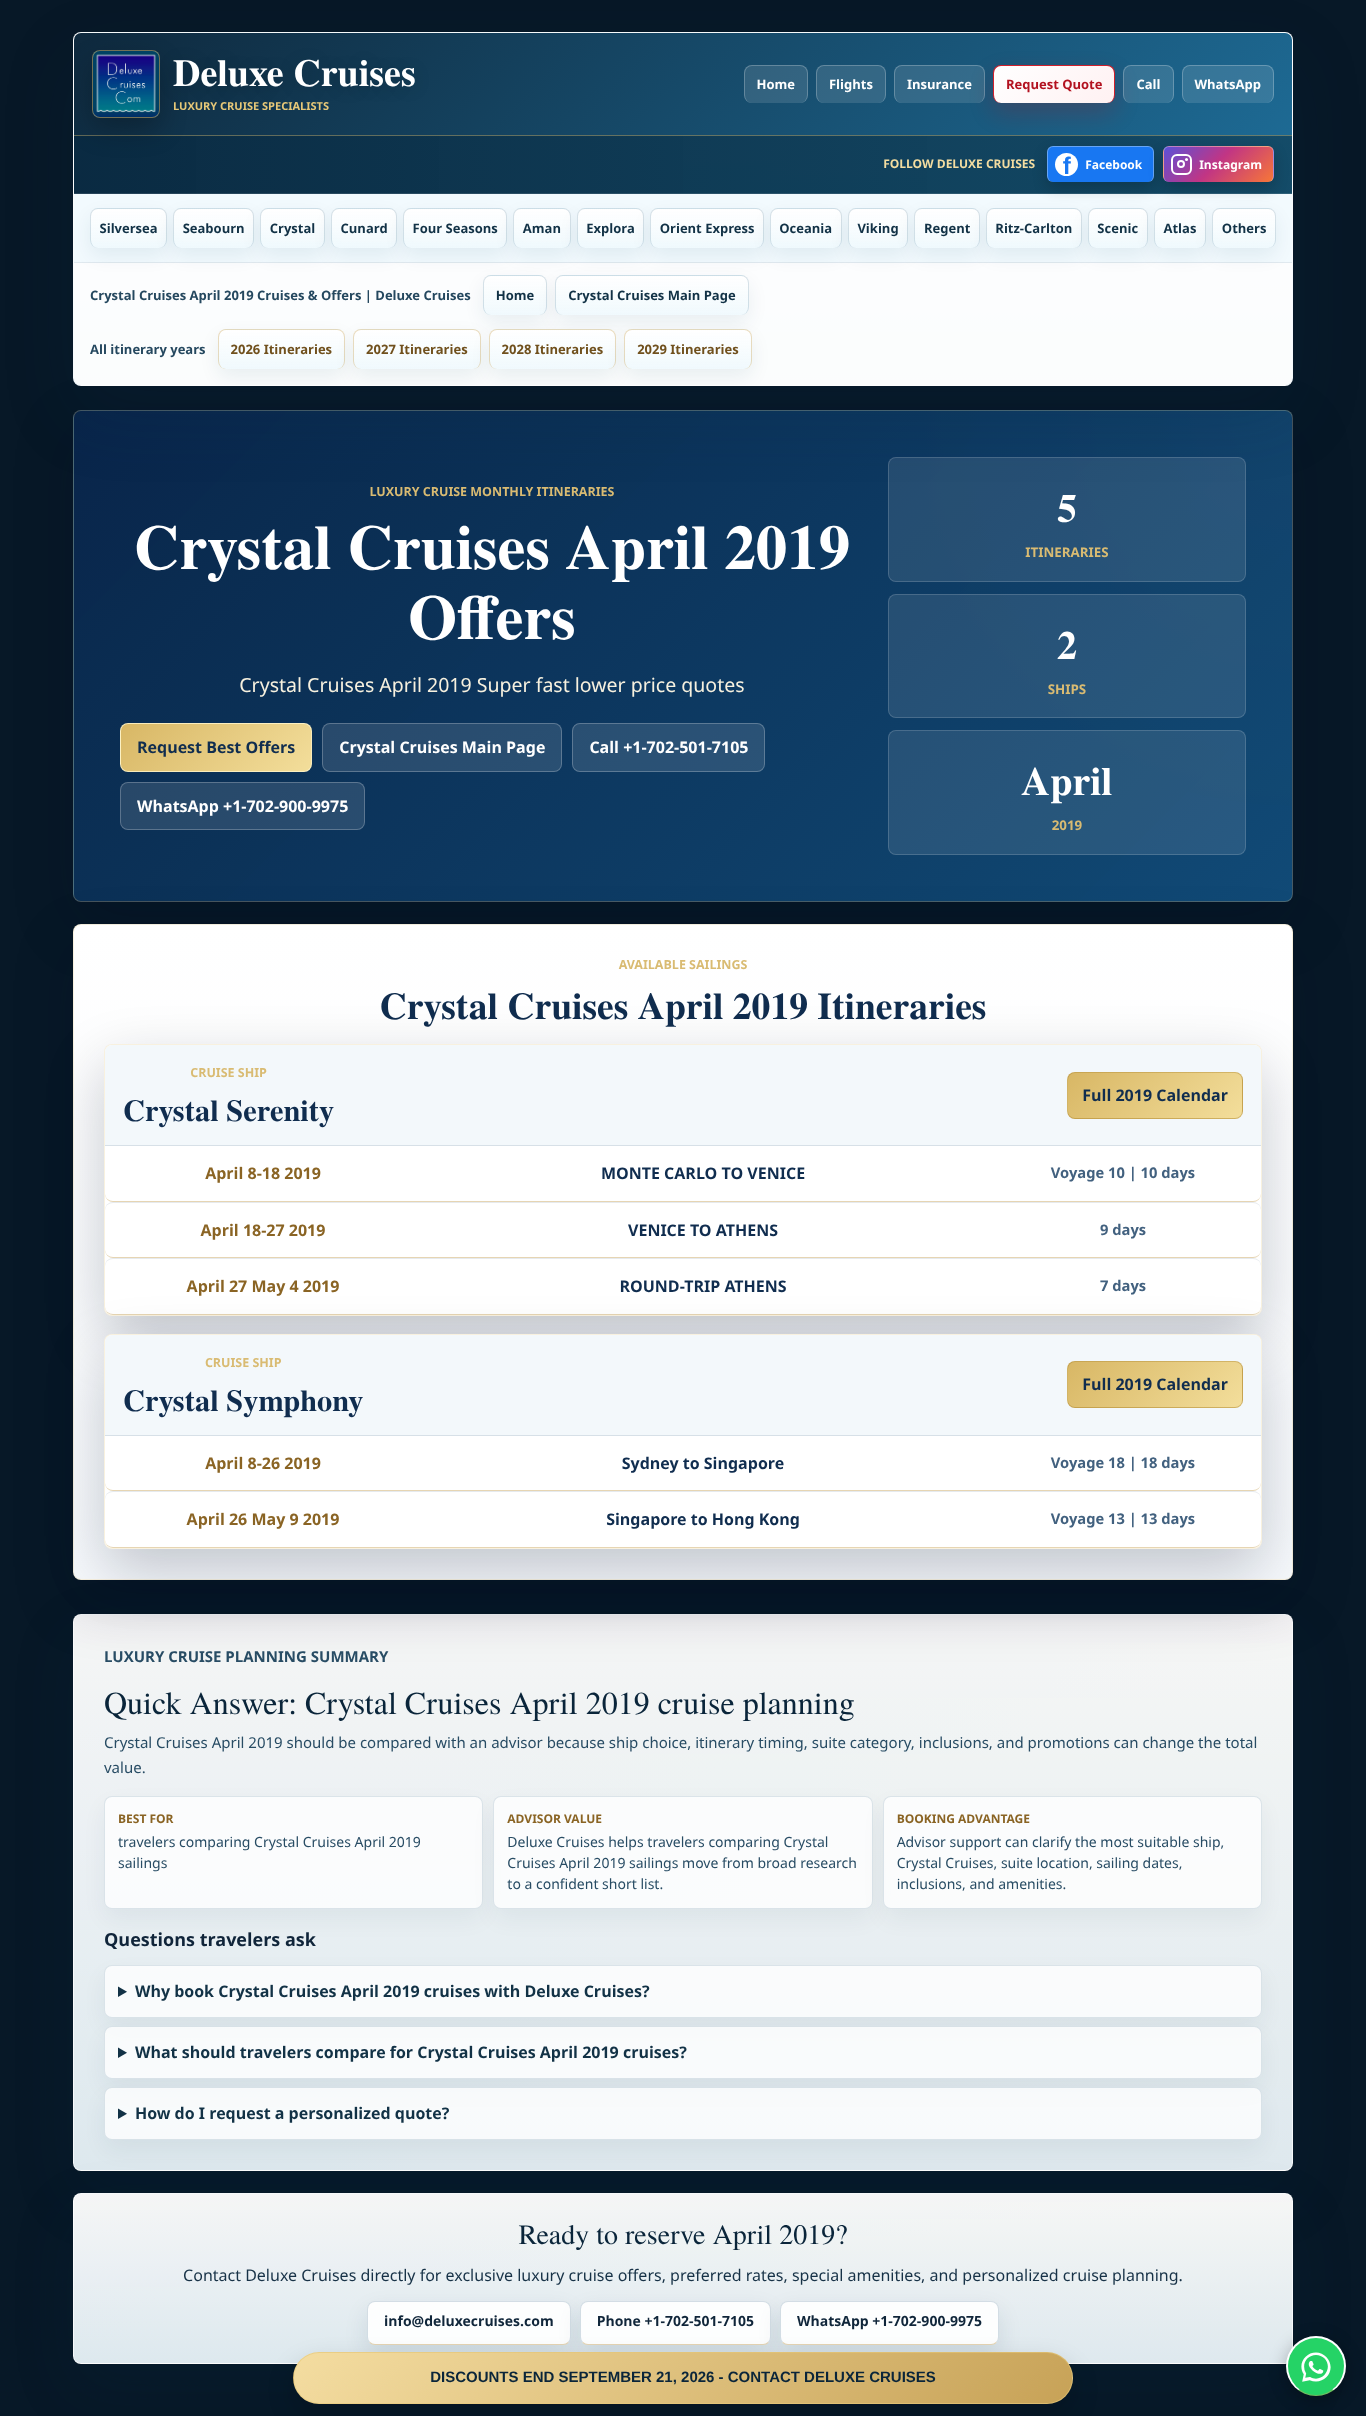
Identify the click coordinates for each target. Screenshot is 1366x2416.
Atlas (1180, 228)
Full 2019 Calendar (1155, 1095)
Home (776, 84)
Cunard (364, 228)
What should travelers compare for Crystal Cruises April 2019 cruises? (411, 2052)
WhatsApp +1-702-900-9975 (242, 806)
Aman (542, 228)
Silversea (129, 228)
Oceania (805, 228)
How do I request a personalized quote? (292, 2113)
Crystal (293, 228)
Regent (947, 228)
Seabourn (214, 228)
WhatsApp (1228, 84)
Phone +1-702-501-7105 (675, 2321)
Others (1244, 228)
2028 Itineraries (553, 349)
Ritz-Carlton (1033, 228)
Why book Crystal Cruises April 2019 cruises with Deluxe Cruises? (392, 1991)
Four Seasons (455, 228)
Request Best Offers (216, 747)
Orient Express (707, 228)
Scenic (1117, 228)
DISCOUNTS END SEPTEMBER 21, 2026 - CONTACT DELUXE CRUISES (683, 2377)
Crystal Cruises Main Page (651, 295)
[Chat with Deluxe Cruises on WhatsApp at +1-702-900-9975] (1316, 2366)
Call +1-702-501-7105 (668, 747)
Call (1148, 84)
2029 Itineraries (688, 349)
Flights (851, 84)
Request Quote (1054, 84)
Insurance (939, 84)
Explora (610, 228)
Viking (877, 228)
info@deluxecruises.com (469, 2321)
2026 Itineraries (282, 349)
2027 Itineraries (417, 349)
